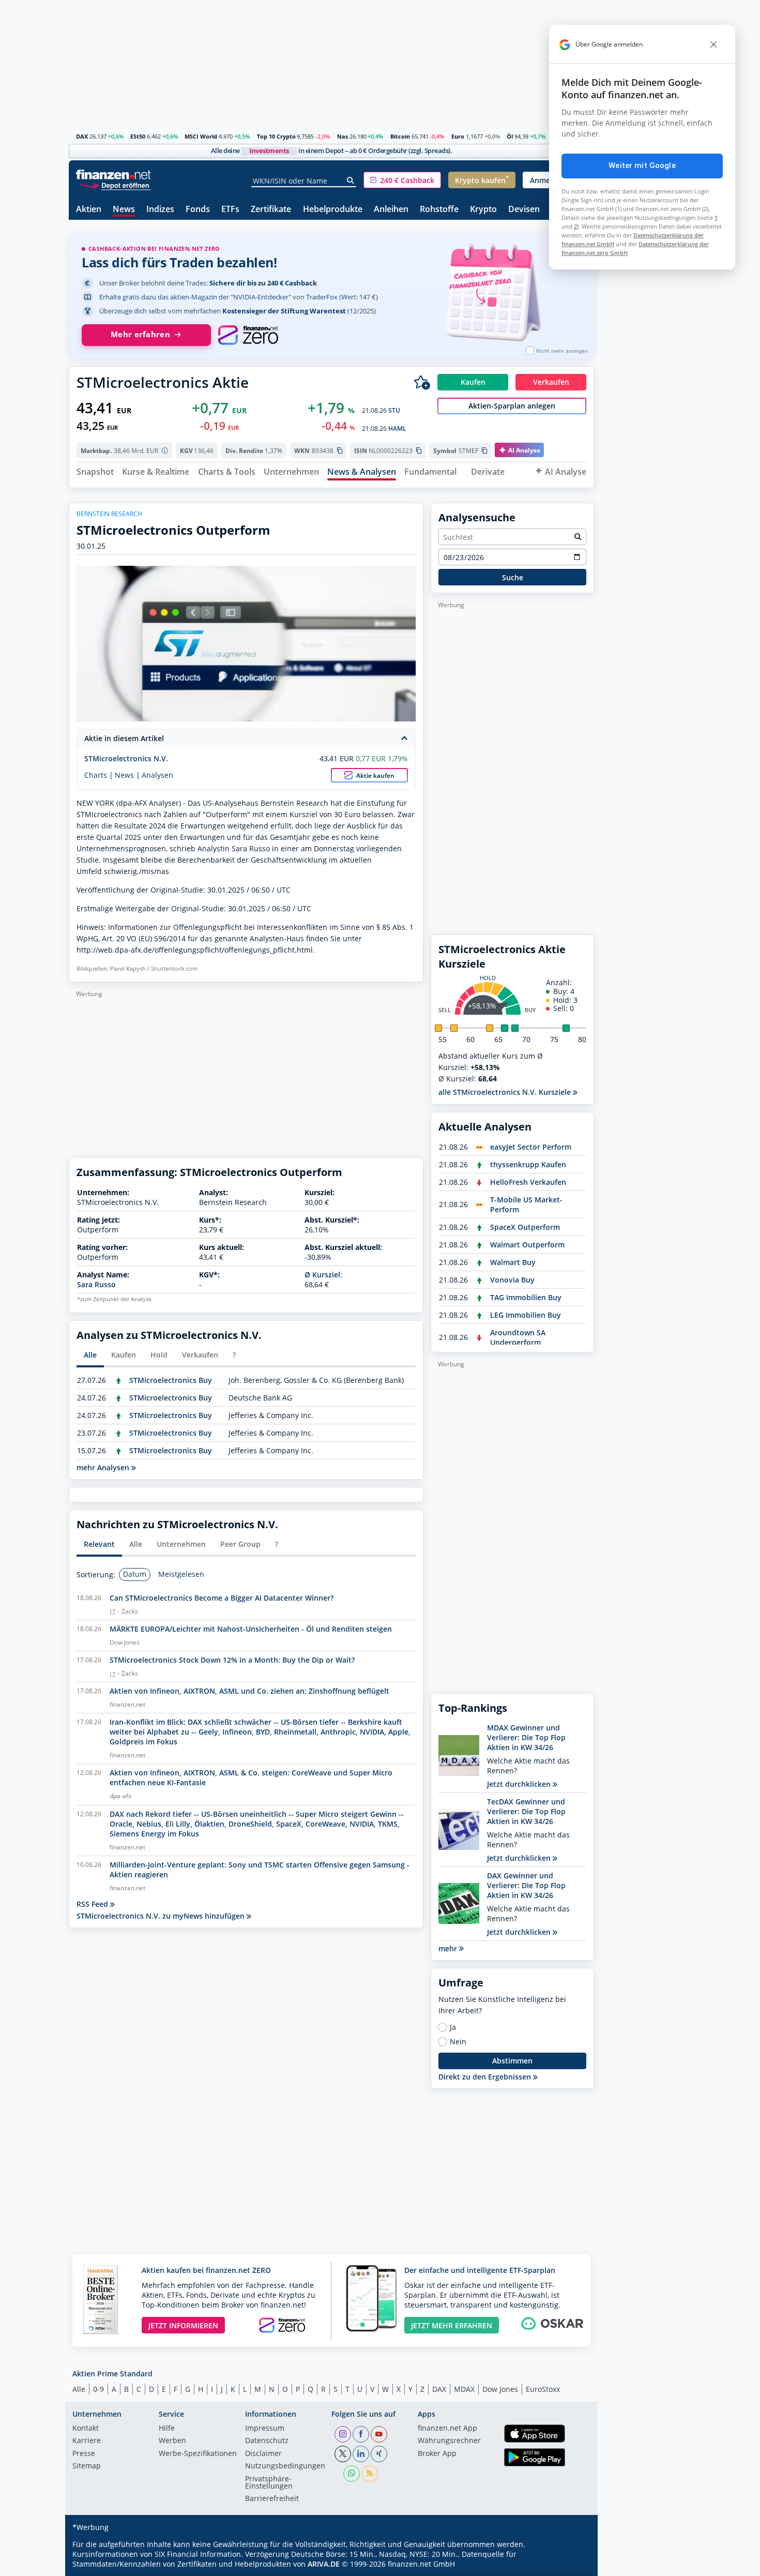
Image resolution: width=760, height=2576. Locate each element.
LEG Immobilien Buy (526, 1315)
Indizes (160, 210)
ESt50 (138, 136)
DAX (82, 136)
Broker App (437, 2454)
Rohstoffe (439, 210)
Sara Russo (96, 1284)
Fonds (198, 210)
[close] (713, 44)
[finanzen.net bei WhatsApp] (352, 2474)
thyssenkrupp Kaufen (528, 1164)
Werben (172, 2441)
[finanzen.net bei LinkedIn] (361, 2454)
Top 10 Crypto (276, 136)
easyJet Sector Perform (531, 1147)
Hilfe (167, 2429)
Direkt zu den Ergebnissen (486, 2077)
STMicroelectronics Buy (171, 1380)
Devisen (524, 210)
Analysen (157, 775)
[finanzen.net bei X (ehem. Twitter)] (343, 2454)
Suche (513, 577)
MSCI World (201, 136)
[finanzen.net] (113, 175)
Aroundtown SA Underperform (518, 1337)
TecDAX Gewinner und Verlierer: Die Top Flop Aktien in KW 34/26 (526, 1811)
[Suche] (351, 180)
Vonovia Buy (512, 1280)
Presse (84, 2454)
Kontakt (86, 2429)
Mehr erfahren (140, 334)
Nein (458, 2042)
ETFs (230, 210)
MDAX (464, 2389)
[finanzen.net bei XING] (379, 2454)
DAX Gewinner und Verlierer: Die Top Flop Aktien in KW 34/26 (526, 1885)
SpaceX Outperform (525, 1227)
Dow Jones (500, 2389)
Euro (458, 136)
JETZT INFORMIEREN (183, 2325)
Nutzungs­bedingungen (285, 2466)
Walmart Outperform (527, 1245)
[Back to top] (573, 2565)
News (124, 210)
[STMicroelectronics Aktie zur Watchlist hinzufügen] (422, 382)
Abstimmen (512, 2061)
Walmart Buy (513, 1262)
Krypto (483, 210)
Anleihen (391, 210)
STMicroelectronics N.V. (126, 758)
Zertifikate (271, 210)
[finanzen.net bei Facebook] (361, 2434)
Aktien (89, 210)
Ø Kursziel (322, 1275)
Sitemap (87, 2466)
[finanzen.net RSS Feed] (370, 2474)
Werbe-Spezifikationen (198, 2454)
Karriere (87, 2441)
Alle (79, 2389)
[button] (402, 180)
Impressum (265, 2429)
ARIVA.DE (324, 2564)
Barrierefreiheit (272, 2499)
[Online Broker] (115, 185)
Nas (343, 136)
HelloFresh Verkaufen (528, 1182)
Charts (96, 775)
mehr (449, 1948)
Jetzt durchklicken (520, 1784)
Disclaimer (263, 2454)
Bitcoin (400, 136)
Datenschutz (267, 2441)
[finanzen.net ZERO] (248, 335)
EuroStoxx (543, 2389)
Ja (453, 2027)
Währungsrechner (449, 2441)
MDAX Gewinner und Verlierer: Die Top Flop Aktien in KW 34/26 (526, 1737)
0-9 (98, 2389)
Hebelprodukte (333, 210)
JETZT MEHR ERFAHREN (452, 2325)
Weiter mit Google (642, 165)
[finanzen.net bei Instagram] (343, 2434)
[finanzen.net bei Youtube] (379, 2434)
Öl (510, 136)
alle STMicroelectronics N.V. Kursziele (506, 1092)
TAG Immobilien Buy (526, 1297)
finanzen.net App (447, 2429)
